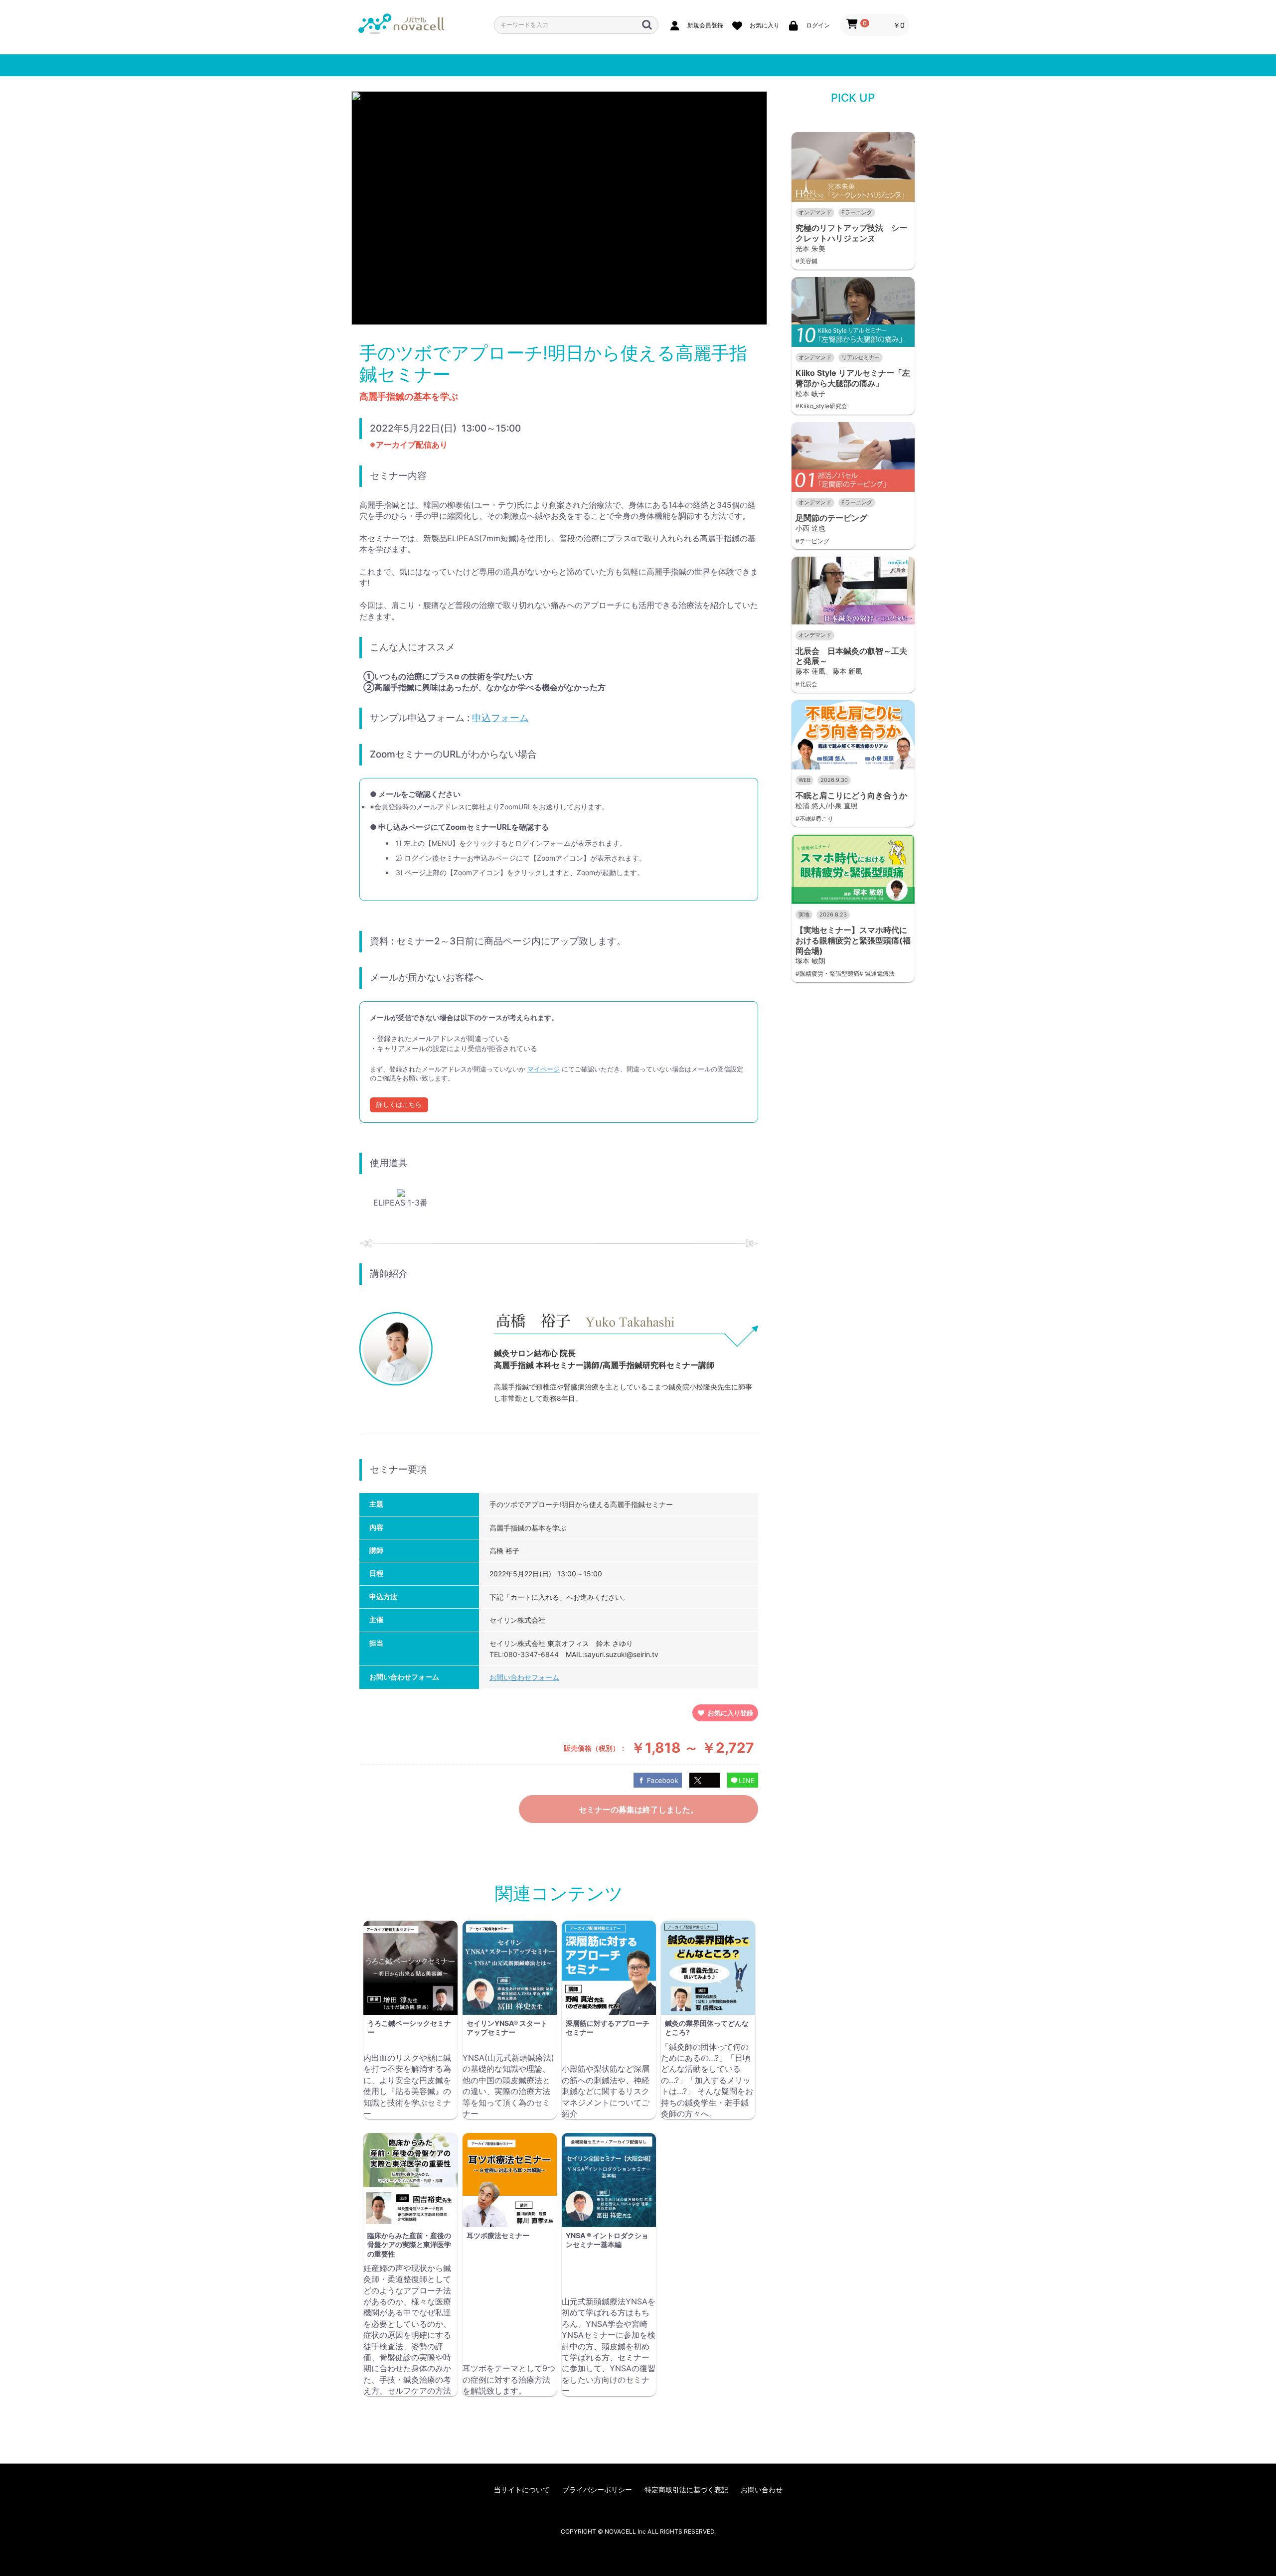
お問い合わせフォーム (524, 1677)
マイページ (544, 1069)
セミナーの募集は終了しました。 (638, 1810)
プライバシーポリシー (597, 2490)
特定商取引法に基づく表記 (686, 2490)
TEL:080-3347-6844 (524, 1654)
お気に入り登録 (730, 1713)
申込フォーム (500, 718)
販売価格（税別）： (595, 1748)
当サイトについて (522, 2490)
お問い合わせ (762, 2490)
